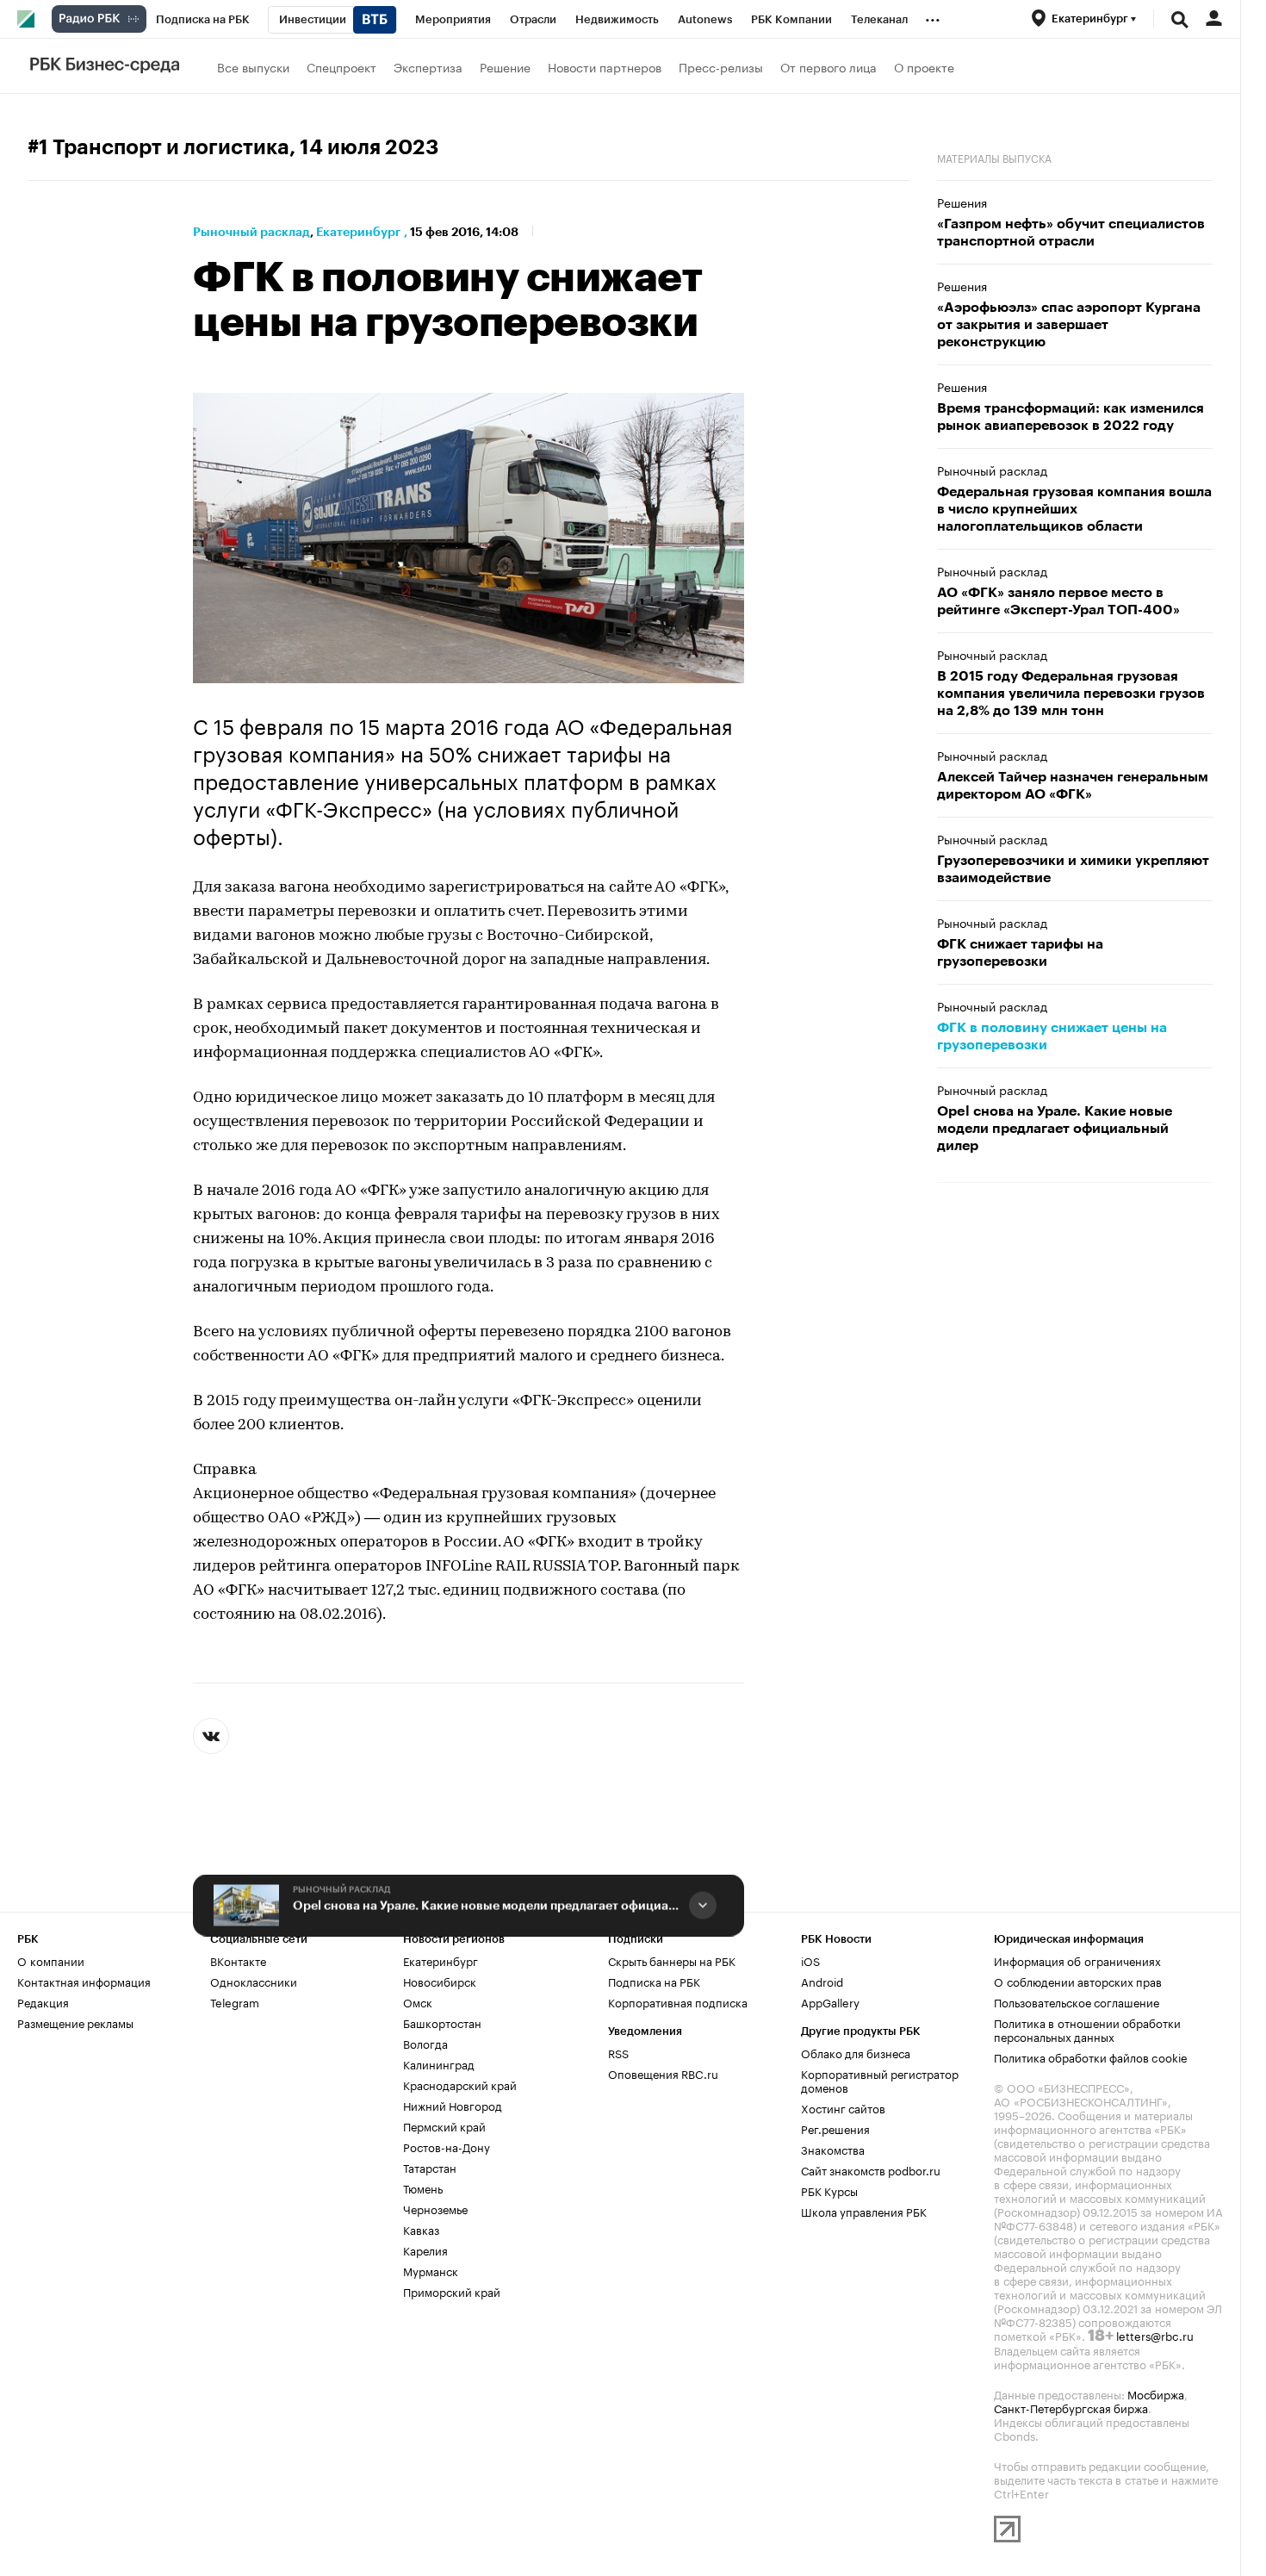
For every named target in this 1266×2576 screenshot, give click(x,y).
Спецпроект (341, 66)
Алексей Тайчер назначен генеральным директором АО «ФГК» (1073, 786)
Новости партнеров (605, 66)
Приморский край (452, 2291)
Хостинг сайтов (843, 2107)
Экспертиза (428, 66)
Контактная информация (84, 1981)
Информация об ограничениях (1077, 1960)
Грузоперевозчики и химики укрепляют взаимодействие (1073, 869)
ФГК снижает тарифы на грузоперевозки (1020, 953)
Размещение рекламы (75, 2022)
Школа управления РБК (864, 2211)
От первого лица (828, 66)
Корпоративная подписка (678, 2001)
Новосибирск (440, 1981)
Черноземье (435, 2208)
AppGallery (830, 2001)
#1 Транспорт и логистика (158, 147)
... (933, 16)
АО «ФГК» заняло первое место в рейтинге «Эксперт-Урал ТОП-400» (1058, 601)
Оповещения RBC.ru (663, 2073)
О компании (51, 1960)
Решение (505, 66)
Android (822, 1981)
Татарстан (430, 2167)
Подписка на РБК (654, 1981)
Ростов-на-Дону (447, 2146)
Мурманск (431, 2270)
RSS (618, 2052)
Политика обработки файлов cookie (1091, 2056)
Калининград (439, 2063)
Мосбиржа (1156, 2393)
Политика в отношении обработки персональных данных (1087, 2029)
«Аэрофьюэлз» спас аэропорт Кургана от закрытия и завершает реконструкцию (1069, 325)
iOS (810, 1960)
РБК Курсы (829, 2190)
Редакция (43, 2001)
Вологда (425, 2043)
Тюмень (423, 2187)
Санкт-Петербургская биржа (1071, 2407)
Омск (418, 2001)
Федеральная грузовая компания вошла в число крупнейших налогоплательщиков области (1074, 509)
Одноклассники (254, 1981)
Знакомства (833, 2149)
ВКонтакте (238, 1960)
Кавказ (421, 2229)
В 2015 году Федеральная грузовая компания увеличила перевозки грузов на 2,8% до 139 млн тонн (1071, 694)
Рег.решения (835, 2128)
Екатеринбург (358, 232)
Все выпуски (253, 66)
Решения (962, 202)
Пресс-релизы (721, 66)
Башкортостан (442, 2022)
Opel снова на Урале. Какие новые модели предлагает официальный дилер (487, 1906)
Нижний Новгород (453, 2105)
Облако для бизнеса (856, 2052)
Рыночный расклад (251, 232)
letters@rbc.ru (1155, 2335)
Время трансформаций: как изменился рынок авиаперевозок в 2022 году (1071, 417)
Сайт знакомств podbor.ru (871, 2169)
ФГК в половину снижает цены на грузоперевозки (1052, 1036)
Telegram (235, 2001)
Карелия (425, 2249)
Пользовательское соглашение (1077, 2001)
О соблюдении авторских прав (1078, 1981)
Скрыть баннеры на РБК (672, 1960)
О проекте (924, 66)
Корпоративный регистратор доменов (880, 2080)
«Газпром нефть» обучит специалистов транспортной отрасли (1071, 233)
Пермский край (444, 2125)
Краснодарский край (460, 2084)
